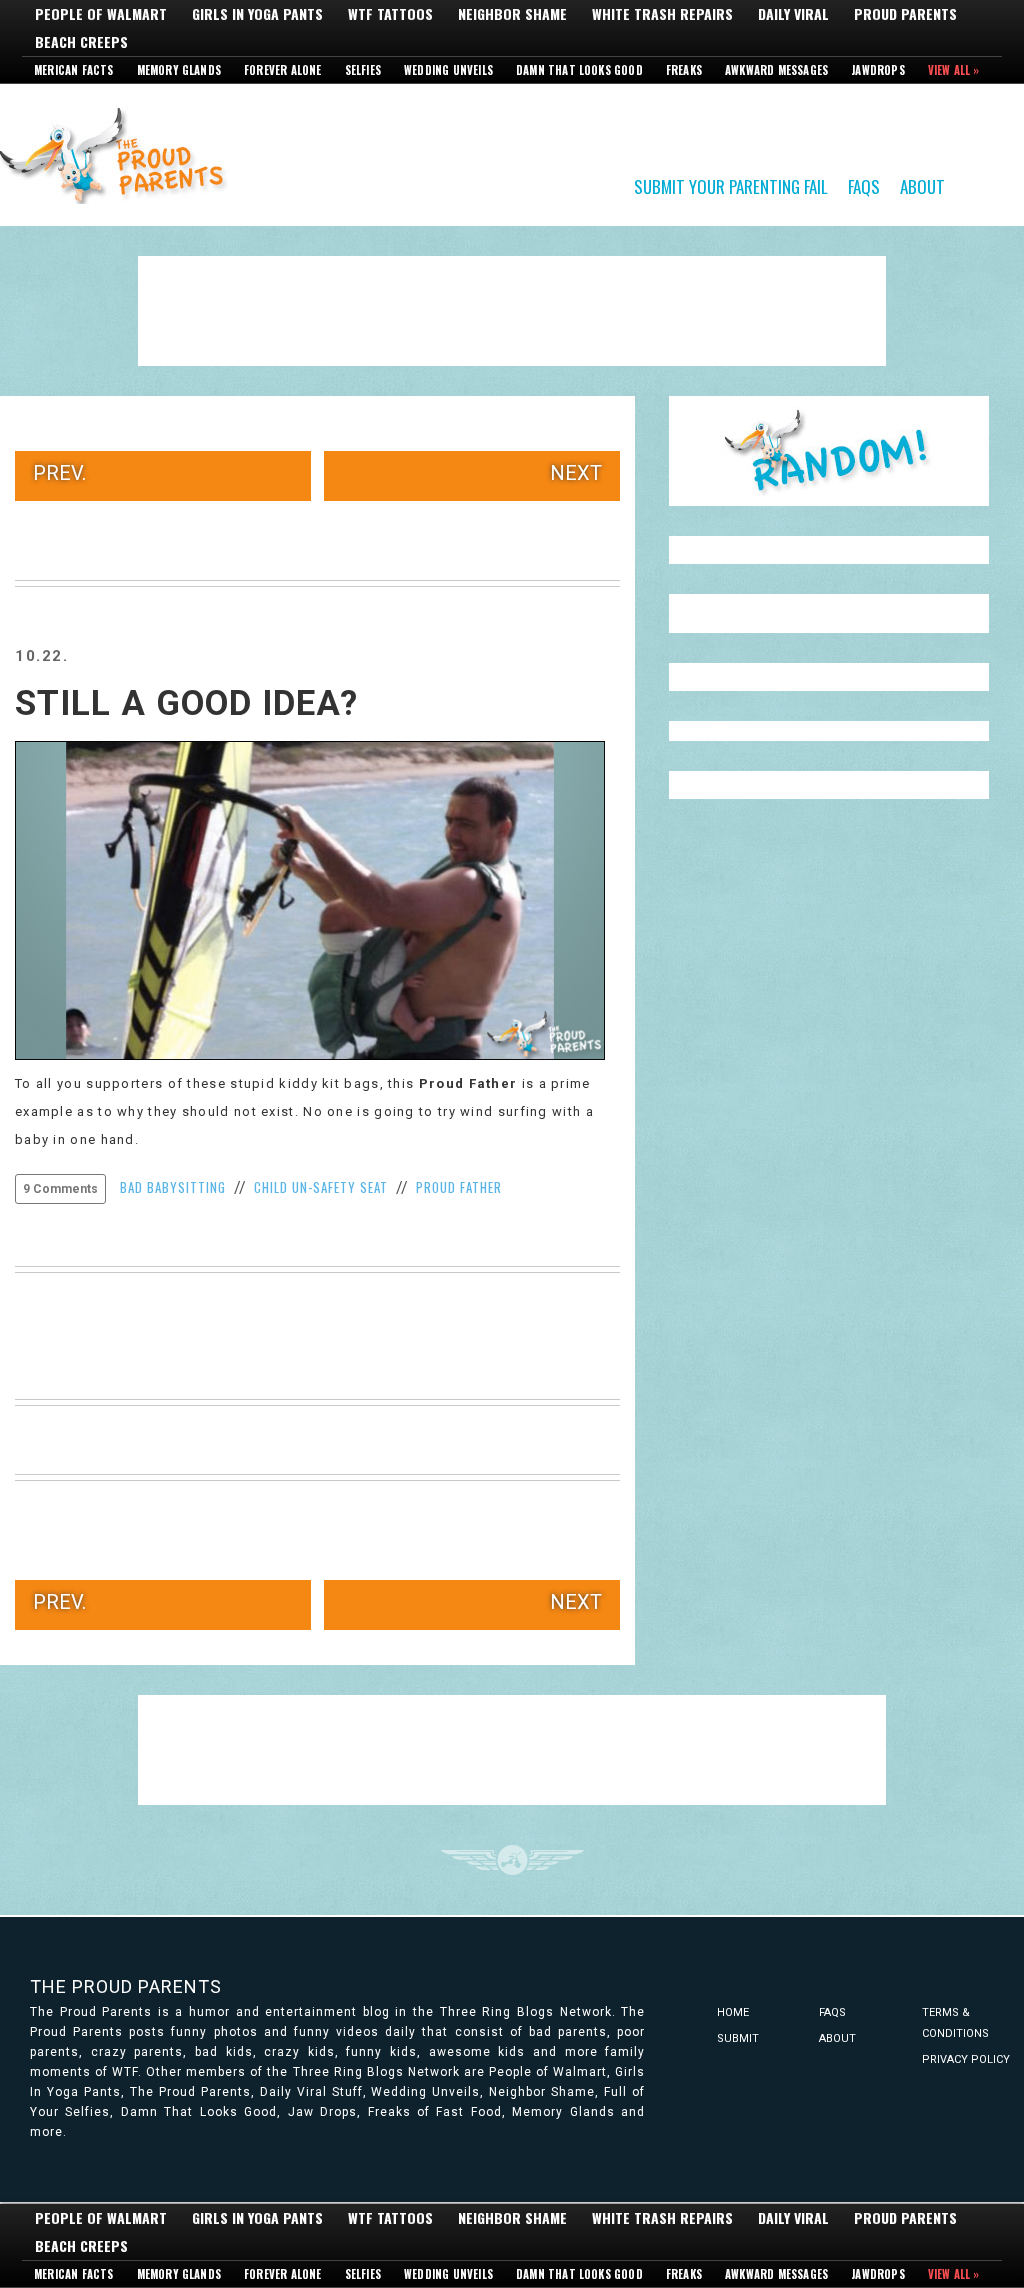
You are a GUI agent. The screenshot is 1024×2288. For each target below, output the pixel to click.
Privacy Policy (966, 2059)
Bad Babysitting (173, 1187)
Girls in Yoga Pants (257, 14)
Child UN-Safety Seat (321, 1187)
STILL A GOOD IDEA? (186, 703)
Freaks (684, 70)
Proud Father (468, 1083)
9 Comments (60, 1189)
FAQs (864, 185)
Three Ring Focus (512, 1860)
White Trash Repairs (662, 14)
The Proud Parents (126, 1986)
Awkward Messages (776, 70)
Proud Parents (905, 14)
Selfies (363, 70)
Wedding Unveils (448, 70)
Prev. (59, 473)
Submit (738, 2038)
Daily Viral (793, 14)
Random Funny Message (829, 451)
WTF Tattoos (390, 14)
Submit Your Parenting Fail (731, 185)
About (922, 185)
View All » (954, 70)
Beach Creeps (81, 42)
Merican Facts (74, 70)
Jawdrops (878, 70)
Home (733, 2012)
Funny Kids (120, 154)
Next (576, 473)
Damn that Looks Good (579, 70)
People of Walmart (101, 14)
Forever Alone (283, 70)
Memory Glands (179, 70)
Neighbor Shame (512, 14)
